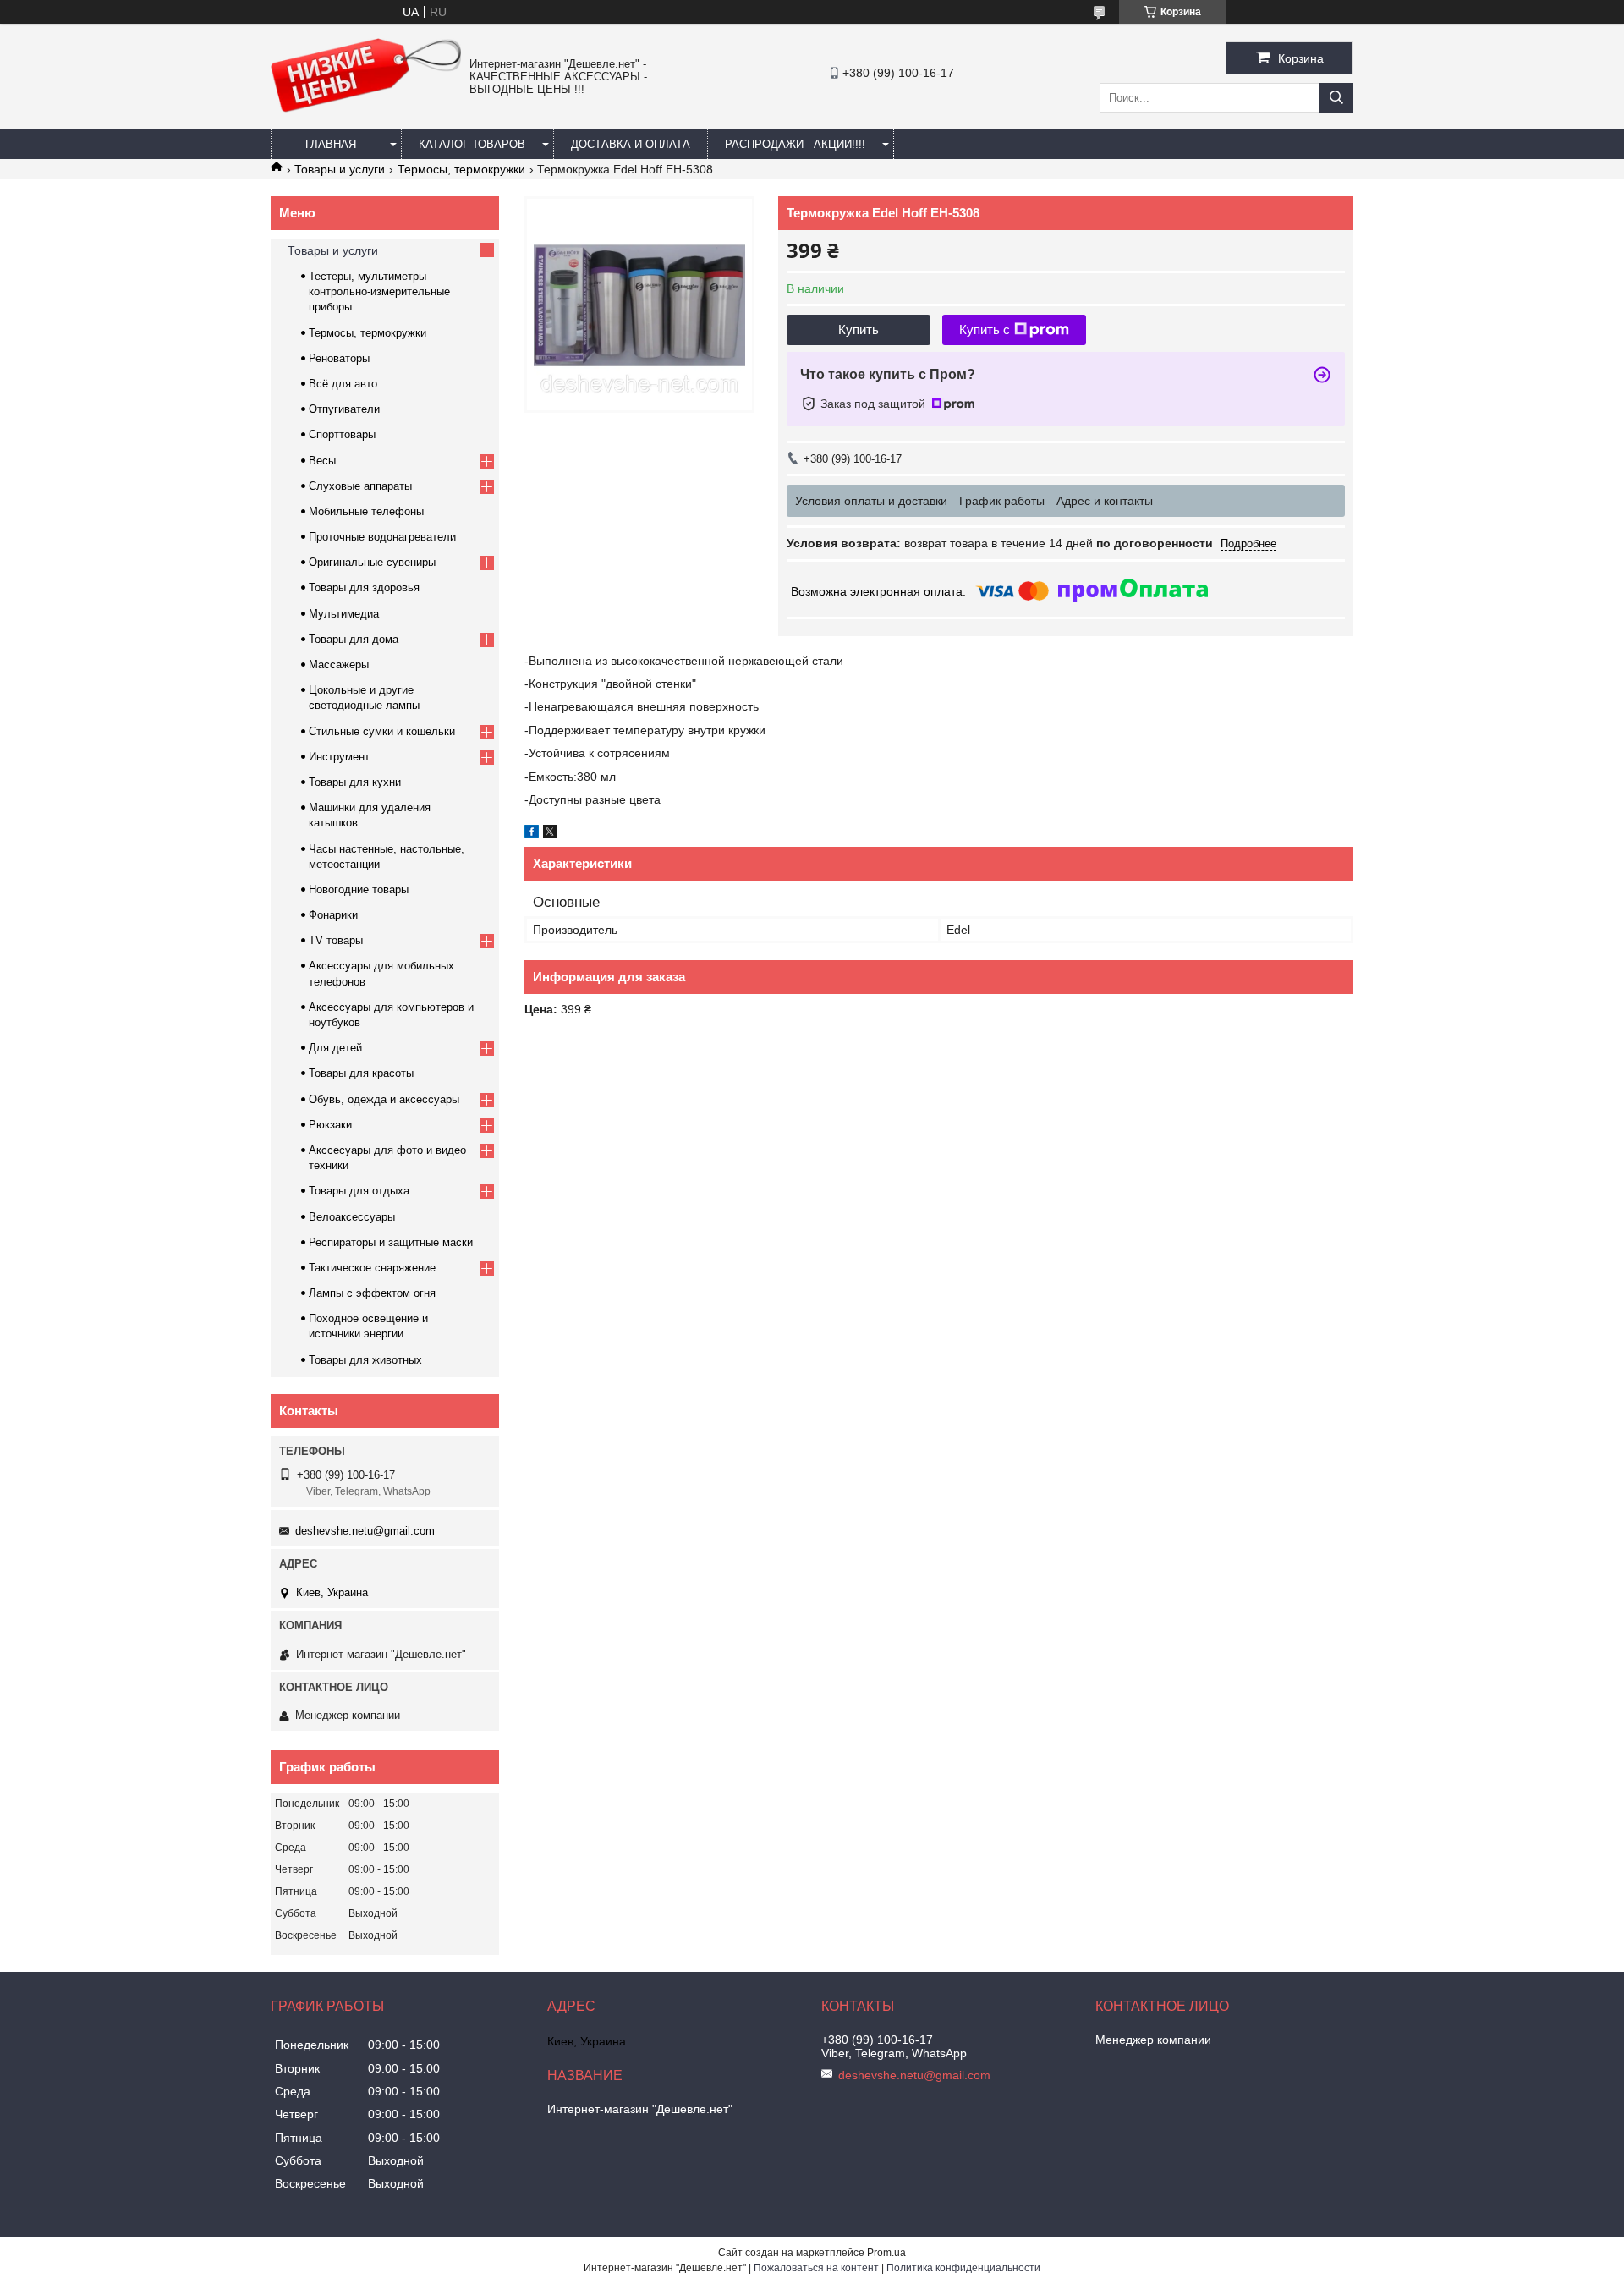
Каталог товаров (472, 144)
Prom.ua (886, 2253)
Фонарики (333, 915)
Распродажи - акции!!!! (795, 144)
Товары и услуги (340, 169)
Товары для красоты (361, 1073)
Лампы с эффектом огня (372, 1293)
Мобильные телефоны (366, 511)
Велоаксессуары (352, 1217)
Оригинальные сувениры (372, 562)
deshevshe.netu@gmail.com (365, 1531)
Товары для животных (365, 1360)
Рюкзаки (330, 1125)
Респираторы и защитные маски (391, 1242)
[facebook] (532, 834)
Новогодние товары (359, 889)
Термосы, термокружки (461, 169)
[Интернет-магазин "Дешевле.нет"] (366, 108)
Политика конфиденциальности (963, 2268)
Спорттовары (342, 434)
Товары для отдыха (359, 1191)
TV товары (336, 940)
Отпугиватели (344, 409)
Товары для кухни (355, 782)
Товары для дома (354, 639)
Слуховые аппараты (360, 486)
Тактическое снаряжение (372, 1268)
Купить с (985, 329)
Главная (331, 144)
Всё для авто (343, 384)
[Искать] (1336, 98)
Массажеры (339, 664)
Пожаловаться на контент (816, 2268)
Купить (859, 329)
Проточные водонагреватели (382, 537)
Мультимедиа (344, 614)
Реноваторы (339, 358)
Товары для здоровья (364, 587)
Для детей (335, 1048)
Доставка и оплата (631, 144)
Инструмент (339, 757)
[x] (550, 834)
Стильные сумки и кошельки (382, 731)
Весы (322, 461)
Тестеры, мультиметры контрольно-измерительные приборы (379, 291)
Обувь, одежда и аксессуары (384, 1099)
